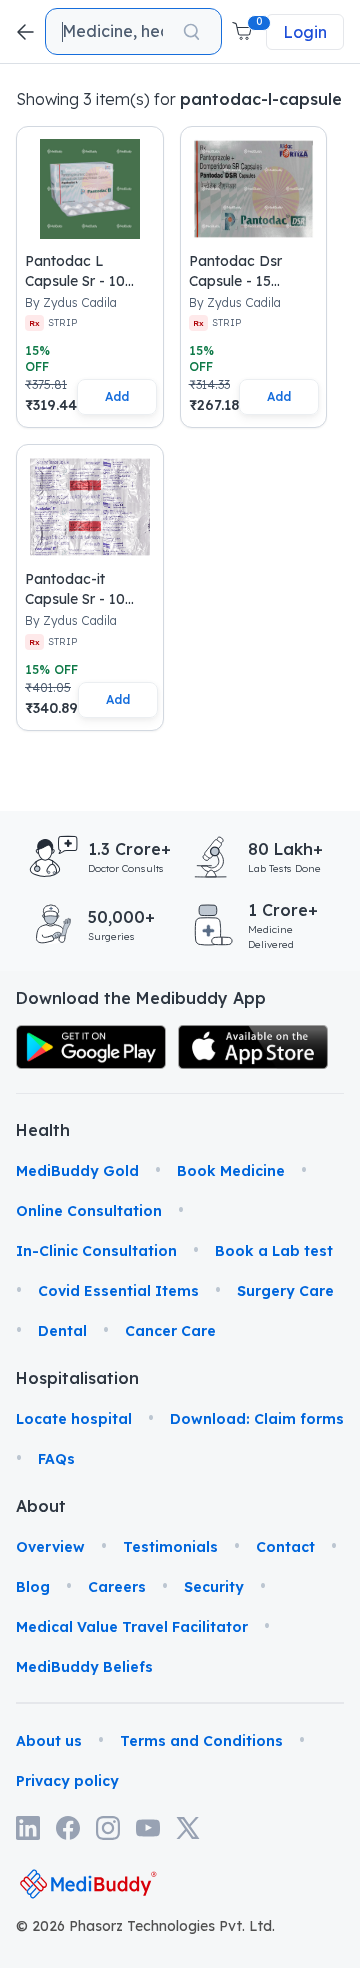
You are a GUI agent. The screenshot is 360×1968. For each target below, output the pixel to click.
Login (305, 32)
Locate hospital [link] (74, 1419)
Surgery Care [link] (285, 1291)
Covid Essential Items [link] (118, 1291)
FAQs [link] (56, 1459)
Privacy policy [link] (67, 1781)
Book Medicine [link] (231, 1171)
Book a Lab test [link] (274, 1251)
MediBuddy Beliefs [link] (84, 1667)
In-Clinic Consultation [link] (96, 1251)
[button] (244, 32)
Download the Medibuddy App (141, 998)
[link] (91, 1047)
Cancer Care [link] (170, 1331)
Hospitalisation (40, 1378)
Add (117, 396)
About (40, 1506)
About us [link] (49, 1741)
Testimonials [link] (170, 1547)
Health (40, 1130)
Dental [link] (62, 1331)
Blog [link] (33, 1587)
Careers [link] (117, 1587)
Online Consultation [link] (89, 1211)
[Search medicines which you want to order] (191, 32)
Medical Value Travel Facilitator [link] (132, 1627)
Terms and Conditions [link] (201, 1741)
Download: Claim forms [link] (257, 1419)
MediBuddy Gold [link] (77, 1171)
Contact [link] (285, 1547)
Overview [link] (50, 1547)
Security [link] (214, 1587)
